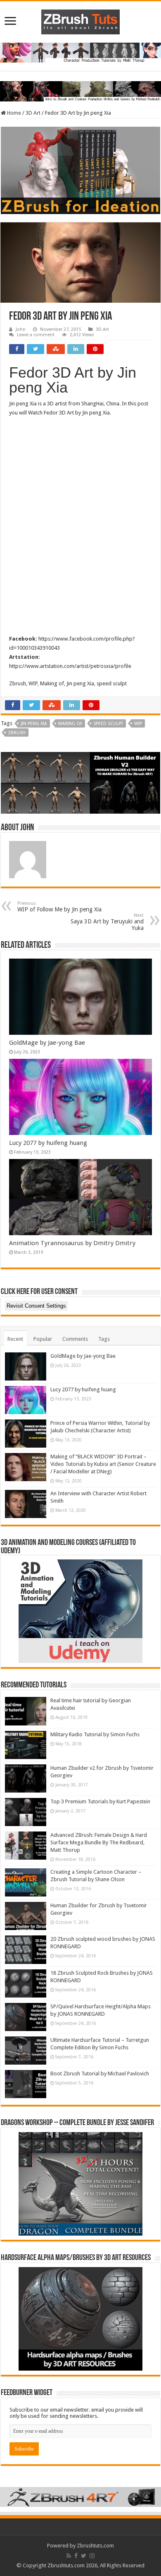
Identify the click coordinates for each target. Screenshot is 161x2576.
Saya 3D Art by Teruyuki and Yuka (107, 922)
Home (13, 113)
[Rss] (69, 2556)
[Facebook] (76, 2556)
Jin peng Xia (34, 724)
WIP (138, 724)
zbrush (17, 733)
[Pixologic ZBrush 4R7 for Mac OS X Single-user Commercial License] (80, 2497)
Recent (15, 1339)
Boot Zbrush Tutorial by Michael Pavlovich (100, 2074)
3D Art (33, 113)
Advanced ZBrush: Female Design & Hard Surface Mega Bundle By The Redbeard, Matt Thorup (99, 1842)
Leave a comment (36, 335)
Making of (70, 724)
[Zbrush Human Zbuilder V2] (80, 782)
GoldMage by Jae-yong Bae (47, 1043)
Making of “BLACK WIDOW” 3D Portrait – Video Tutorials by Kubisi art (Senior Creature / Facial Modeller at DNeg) (103, 1464)
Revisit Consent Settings (36, 1306)
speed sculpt (108, 724)
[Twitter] (84, 2556)
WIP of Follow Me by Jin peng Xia (59, 907)
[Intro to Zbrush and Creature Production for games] (80, 91)
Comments (75, 1339)
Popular (43, 1339)
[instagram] (92, 2556)
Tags (104, 1339)
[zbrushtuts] (80, 20)
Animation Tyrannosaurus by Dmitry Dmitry (72, 1243)
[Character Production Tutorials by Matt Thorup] (80, 52)
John (21, 329)
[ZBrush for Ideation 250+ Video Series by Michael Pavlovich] (80, 170)
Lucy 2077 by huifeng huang (48, 1143)
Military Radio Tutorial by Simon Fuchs (95, 1734)
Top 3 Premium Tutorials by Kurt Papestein (100, 1801)
